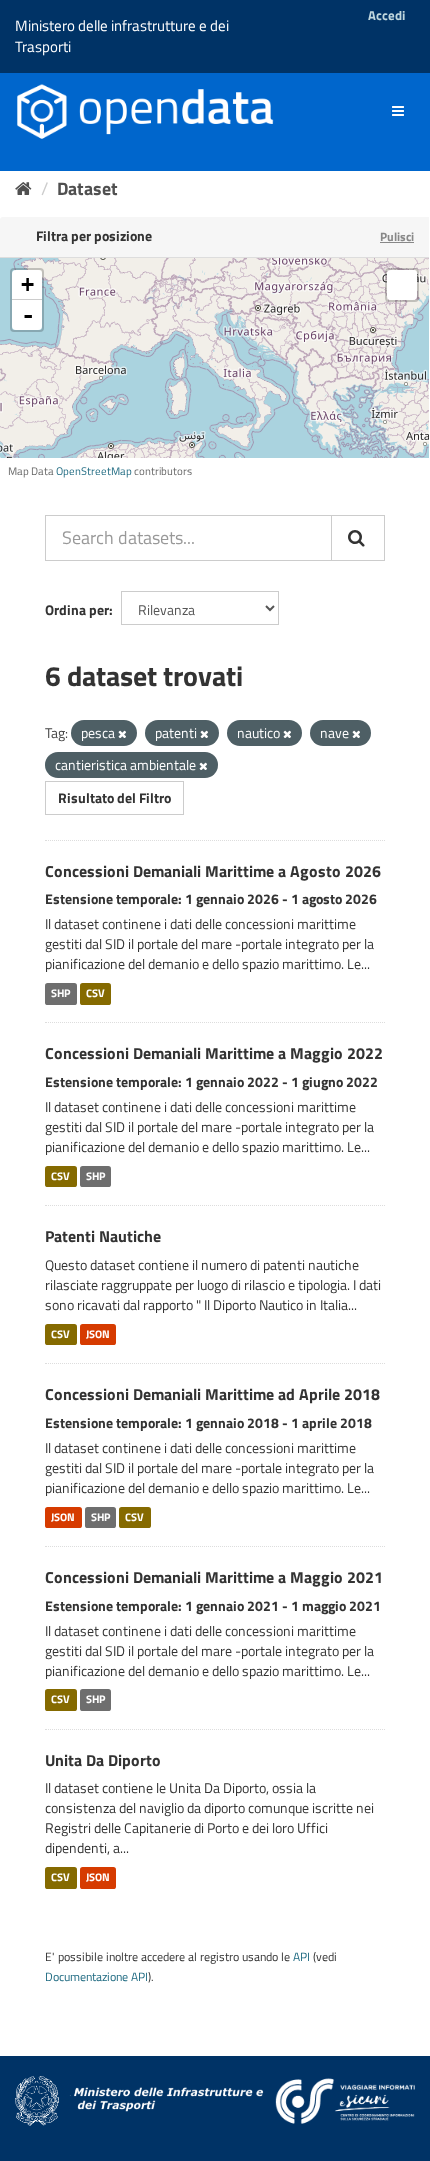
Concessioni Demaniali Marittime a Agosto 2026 (213, 871)
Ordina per (77, 609)
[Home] (23, 188)
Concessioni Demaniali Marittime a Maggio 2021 (214, 1577)
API (301, 1957)
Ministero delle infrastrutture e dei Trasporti (122, 36)
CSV (95, 993)
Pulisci (397, 236)
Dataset (87, 188)
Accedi (386, 15)
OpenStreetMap (94, 471)
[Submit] (358, 538)
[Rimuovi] (122, 734)
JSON (98, 1334)
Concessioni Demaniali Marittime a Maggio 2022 (214, 1053)
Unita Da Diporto (103, 1760)
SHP (60, 993)
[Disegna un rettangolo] (402, 285)
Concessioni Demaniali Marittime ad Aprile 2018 (212, 1394)
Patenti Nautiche (103, 1236)
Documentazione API (96, 1977)
